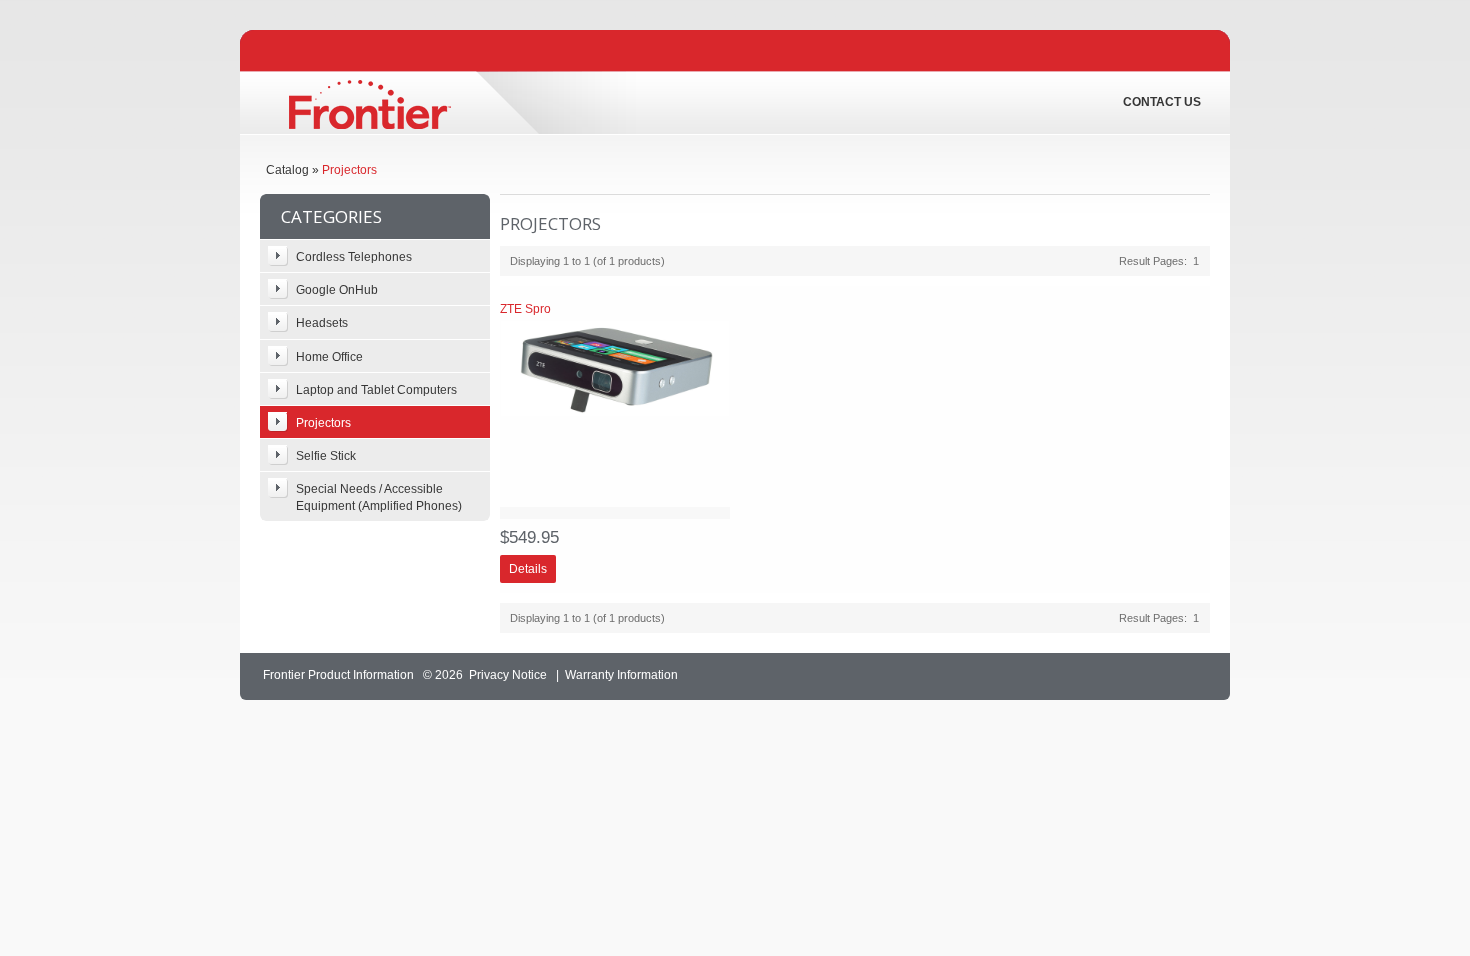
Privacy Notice (508, 675)
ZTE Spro (525, 309)
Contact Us (1162, 102)
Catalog (287, 170)
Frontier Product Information (338, 675)
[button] (528, 569)
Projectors (349, 170)
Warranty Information (621, 675)
